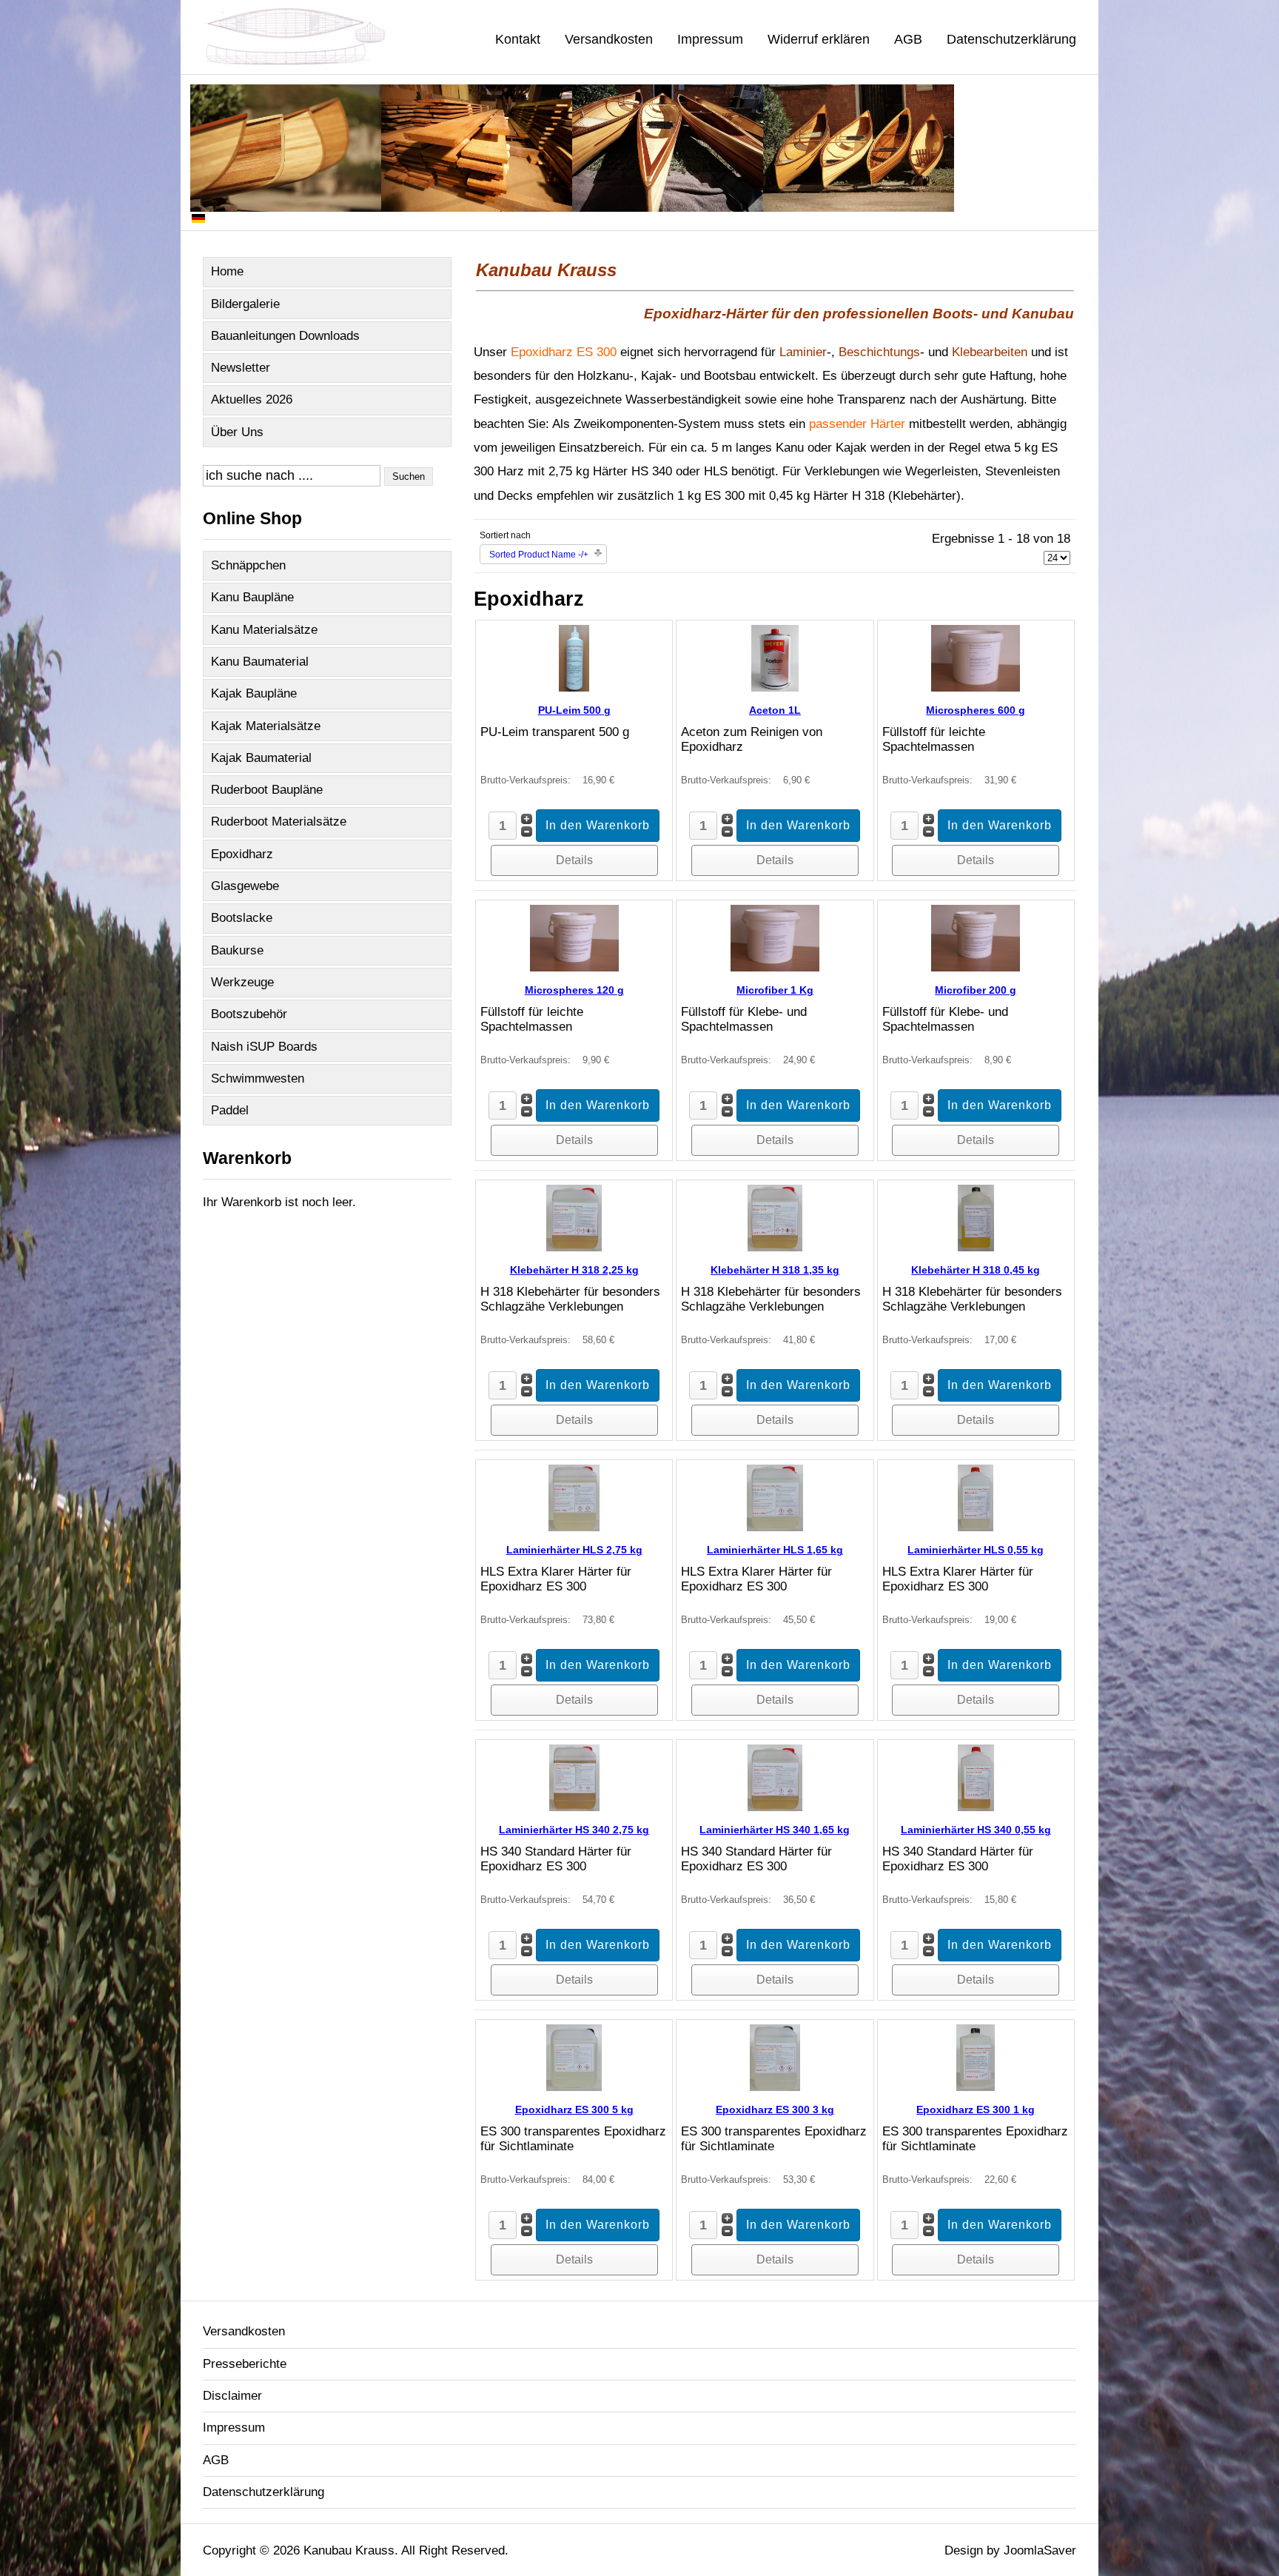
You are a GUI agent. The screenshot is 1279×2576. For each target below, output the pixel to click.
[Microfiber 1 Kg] (775, 967)
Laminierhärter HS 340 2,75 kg (574, 1830)
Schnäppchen (248, 565)
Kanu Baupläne (252, 597)
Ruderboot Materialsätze (279, 822)
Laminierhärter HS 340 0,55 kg (976, 1830)
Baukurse (237, 950)
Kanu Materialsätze (264, 630)
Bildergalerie (245, 304)
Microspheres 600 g (976, 710)
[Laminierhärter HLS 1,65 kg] (775, 1527)
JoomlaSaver (1040, 2550)
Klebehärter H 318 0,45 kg (976, 1270)
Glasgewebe (245, 886)
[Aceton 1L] (775, 688)
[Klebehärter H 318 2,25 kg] (574, 1247)
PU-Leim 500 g (574, 710)
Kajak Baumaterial (261, 758)
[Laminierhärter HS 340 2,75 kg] (574, 1807)
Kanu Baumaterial (260, 662)
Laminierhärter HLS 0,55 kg (976, 1550)
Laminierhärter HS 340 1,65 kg (775, 1830)
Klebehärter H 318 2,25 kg (574, 1270)
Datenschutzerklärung (1011, 39)
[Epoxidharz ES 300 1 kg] (976, 2087)
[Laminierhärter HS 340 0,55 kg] (976, 1807)
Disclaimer (232, 2396)
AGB (908, 39)
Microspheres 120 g (574, 990)
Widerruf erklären (819, 39)
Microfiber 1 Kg (775, 990)
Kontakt (518, 39)
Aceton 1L (775, 710)
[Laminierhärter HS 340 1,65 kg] (775, 1807)
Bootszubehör (249, 1014)
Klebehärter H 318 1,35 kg (775, 1270)
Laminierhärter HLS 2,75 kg (574, 1550)
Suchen (409, 476)
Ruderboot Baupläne (267, 790)
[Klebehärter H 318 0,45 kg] (976, 1247)
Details (574, 860)
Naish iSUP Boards (264, 1047)
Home (227, 271)
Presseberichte (245, 2364)
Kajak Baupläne (254, 693)
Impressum (710, 39)
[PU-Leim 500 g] (574, 688)
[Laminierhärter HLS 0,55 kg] (976, 1527)
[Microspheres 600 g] (976, 688)
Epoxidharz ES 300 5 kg (574, 2110)
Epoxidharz (242, 854)
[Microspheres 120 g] (574, 967)
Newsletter (241, 368)
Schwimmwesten (258, 1078)
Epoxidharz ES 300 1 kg (976, 2110)
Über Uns (237, 432)
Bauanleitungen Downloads (285, 336)
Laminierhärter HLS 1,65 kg (775, 1550)
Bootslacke (242, 918)
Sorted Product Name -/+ (539, 555)
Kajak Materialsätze (266, 726)
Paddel (230, 1110)
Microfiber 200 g (976, 990)
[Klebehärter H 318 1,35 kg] (775, 1247)
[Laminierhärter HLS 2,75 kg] (574, 1527)
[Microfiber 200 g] (976, 967)
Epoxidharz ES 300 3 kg (775, 2110)
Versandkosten (609, 39)
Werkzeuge (242, 982)
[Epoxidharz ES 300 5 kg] (574, 2087)
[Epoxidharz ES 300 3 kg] (775, 2087)
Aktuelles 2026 (252, 399)
